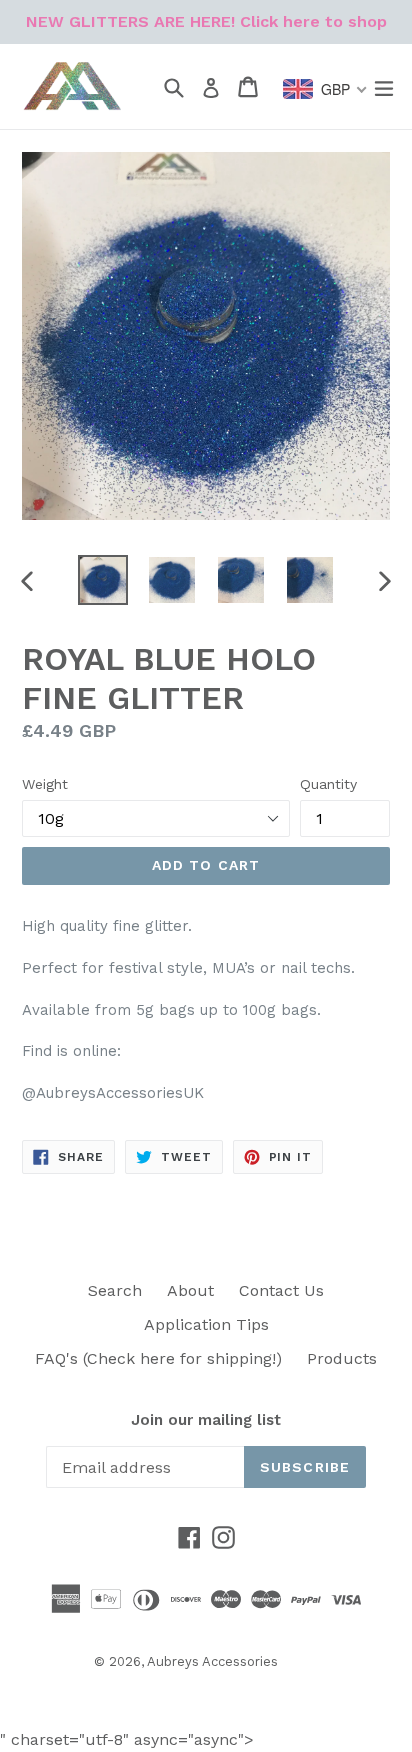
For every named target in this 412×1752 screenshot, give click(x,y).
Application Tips (206, 1324)
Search (115, 1290)
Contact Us (281, 1290)
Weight (45, 784)
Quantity (328, 784)
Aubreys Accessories (212, 1661)
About (190, 1290)
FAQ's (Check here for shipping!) (158, 1358)
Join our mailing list (206, 1420)
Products (342, 1358)
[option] (102, 580)
